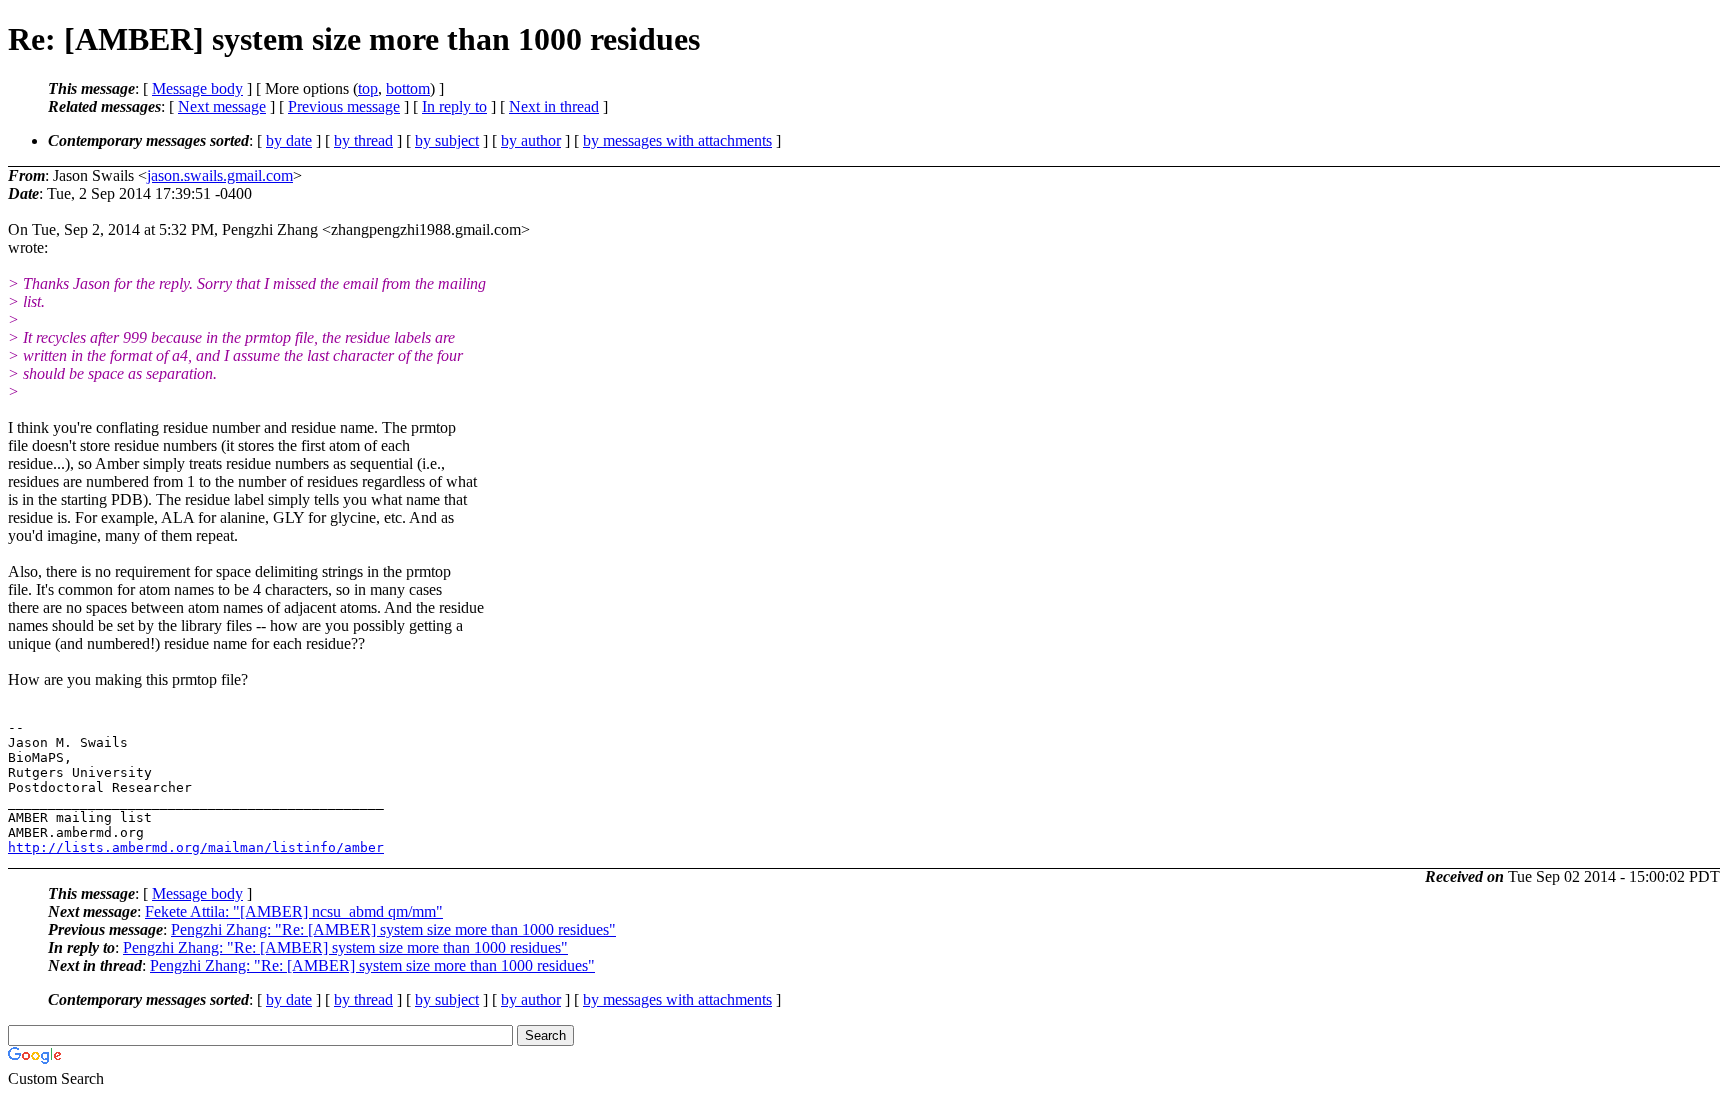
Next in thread (554, 106)
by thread (363, 140)
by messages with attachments (677, 140)
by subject (447, 140)
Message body (197, 88)
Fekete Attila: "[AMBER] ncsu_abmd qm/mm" (294, 911)
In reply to (454, 106)
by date (289, 140)
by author (531, 140)
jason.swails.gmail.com (220, 175)
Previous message (344, 106)
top (368, 88)
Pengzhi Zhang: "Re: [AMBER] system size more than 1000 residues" (393, 929)
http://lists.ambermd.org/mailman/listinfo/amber (196, 847)
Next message (222, 106)
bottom (408, 88)
